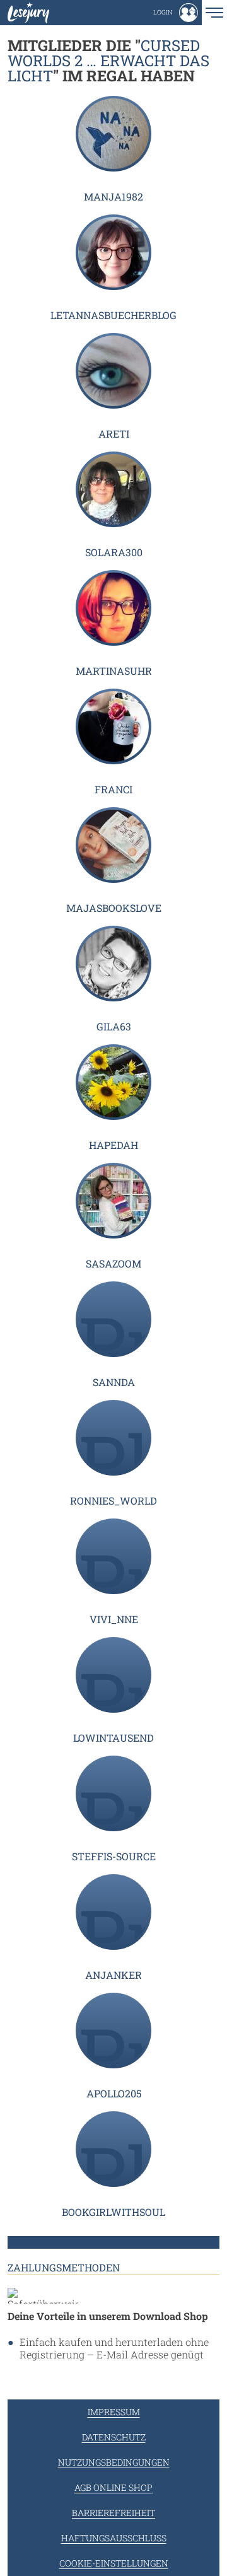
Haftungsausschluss (114, 2538)
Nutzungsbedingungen (114, 2462)
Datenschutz (114, 2437)
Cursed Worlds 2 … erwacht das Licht (108, 61)
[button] (176, 13)
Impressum (114, 2412)
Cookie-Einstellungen (114, 2563)
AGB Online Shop (113, 2487)
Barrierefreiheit (113, 2513)
